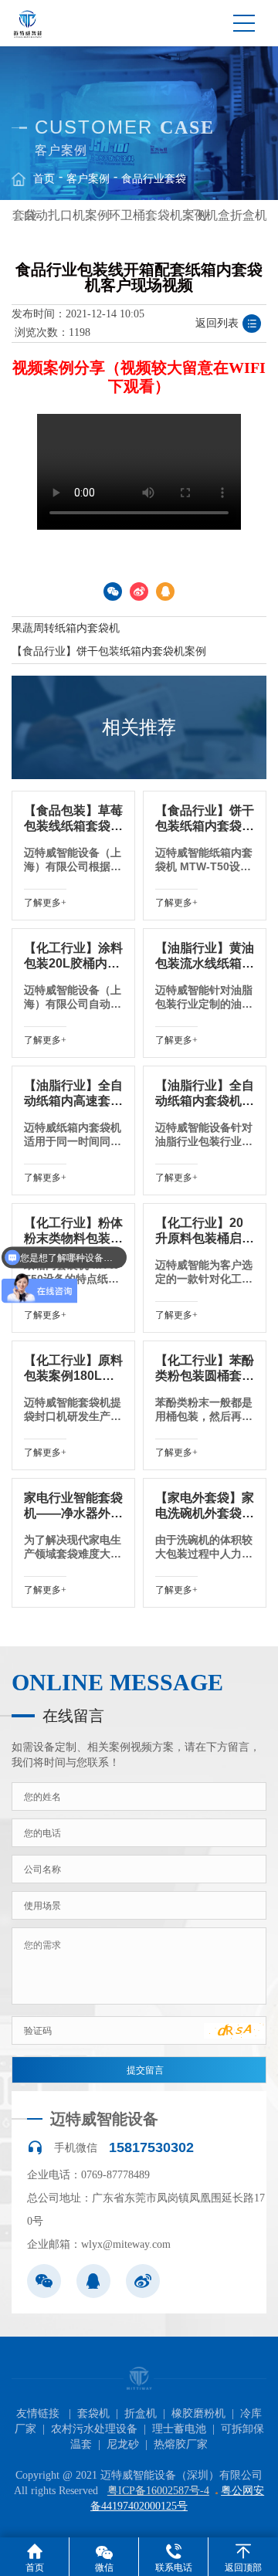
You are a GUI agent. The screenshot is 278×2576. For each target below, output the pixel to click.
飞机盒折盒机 (230, 215)
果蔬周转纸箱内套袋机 (66, 628)
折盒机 (141, 2413)
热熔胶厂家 (181, 2444)
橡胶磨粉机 (198, 2413)
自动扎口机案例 (66, 215)
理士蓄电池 (179, 2429)
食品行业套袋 (154, 179)
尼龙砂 (123, 2444)
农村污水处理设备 (94, 2429)
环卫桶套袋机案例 (158, 215)
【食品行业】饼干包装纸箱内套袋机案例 (109, 651)
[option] (54, 215)
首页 (44, 179)
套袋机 (93, 2413)
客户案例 (88, 179)
